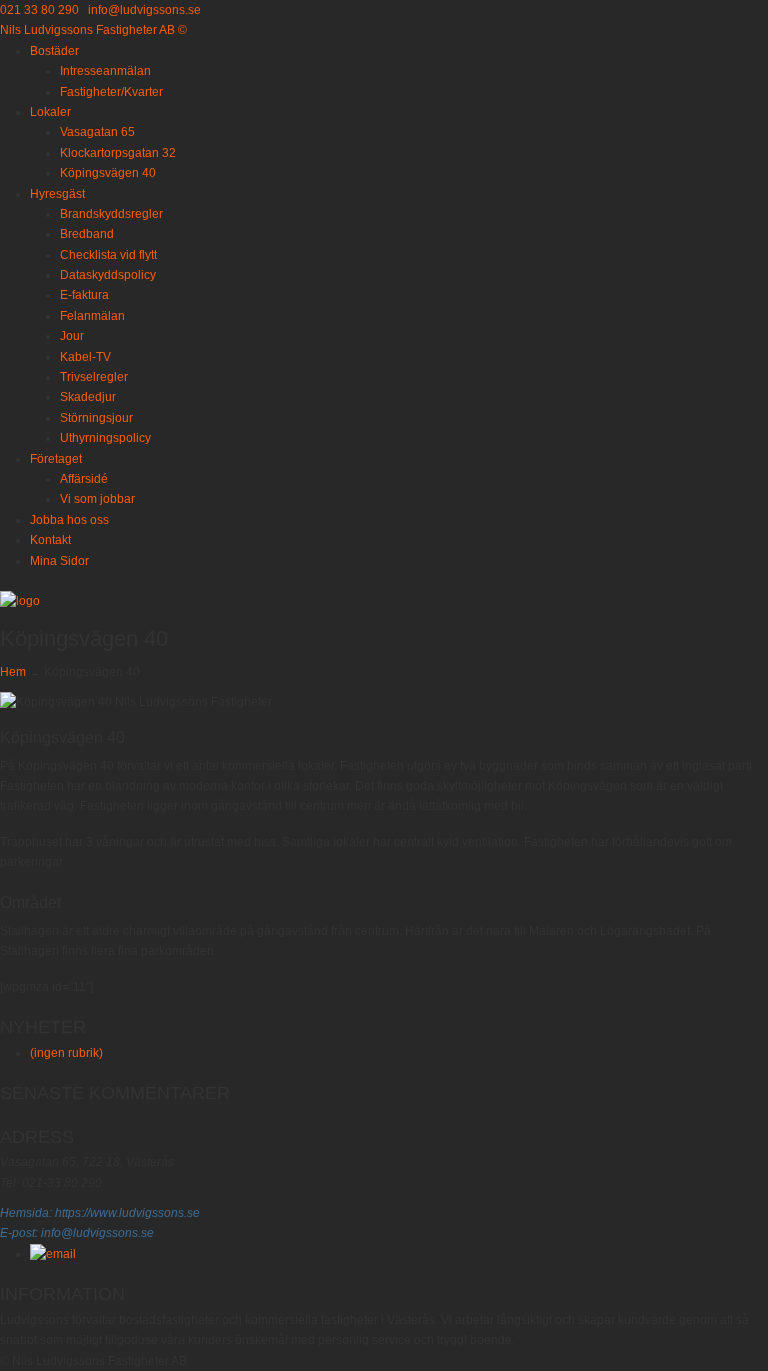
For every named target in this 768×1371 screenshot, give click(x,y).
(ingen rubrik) (66, 1053)
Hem (13, 672)
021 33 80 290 (39, 10)
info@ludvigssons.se (144, 10)
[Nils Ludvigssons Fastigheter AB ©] (20, 601)
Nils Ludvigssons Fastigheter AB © (93, 30)
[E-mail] (53, 1254)
